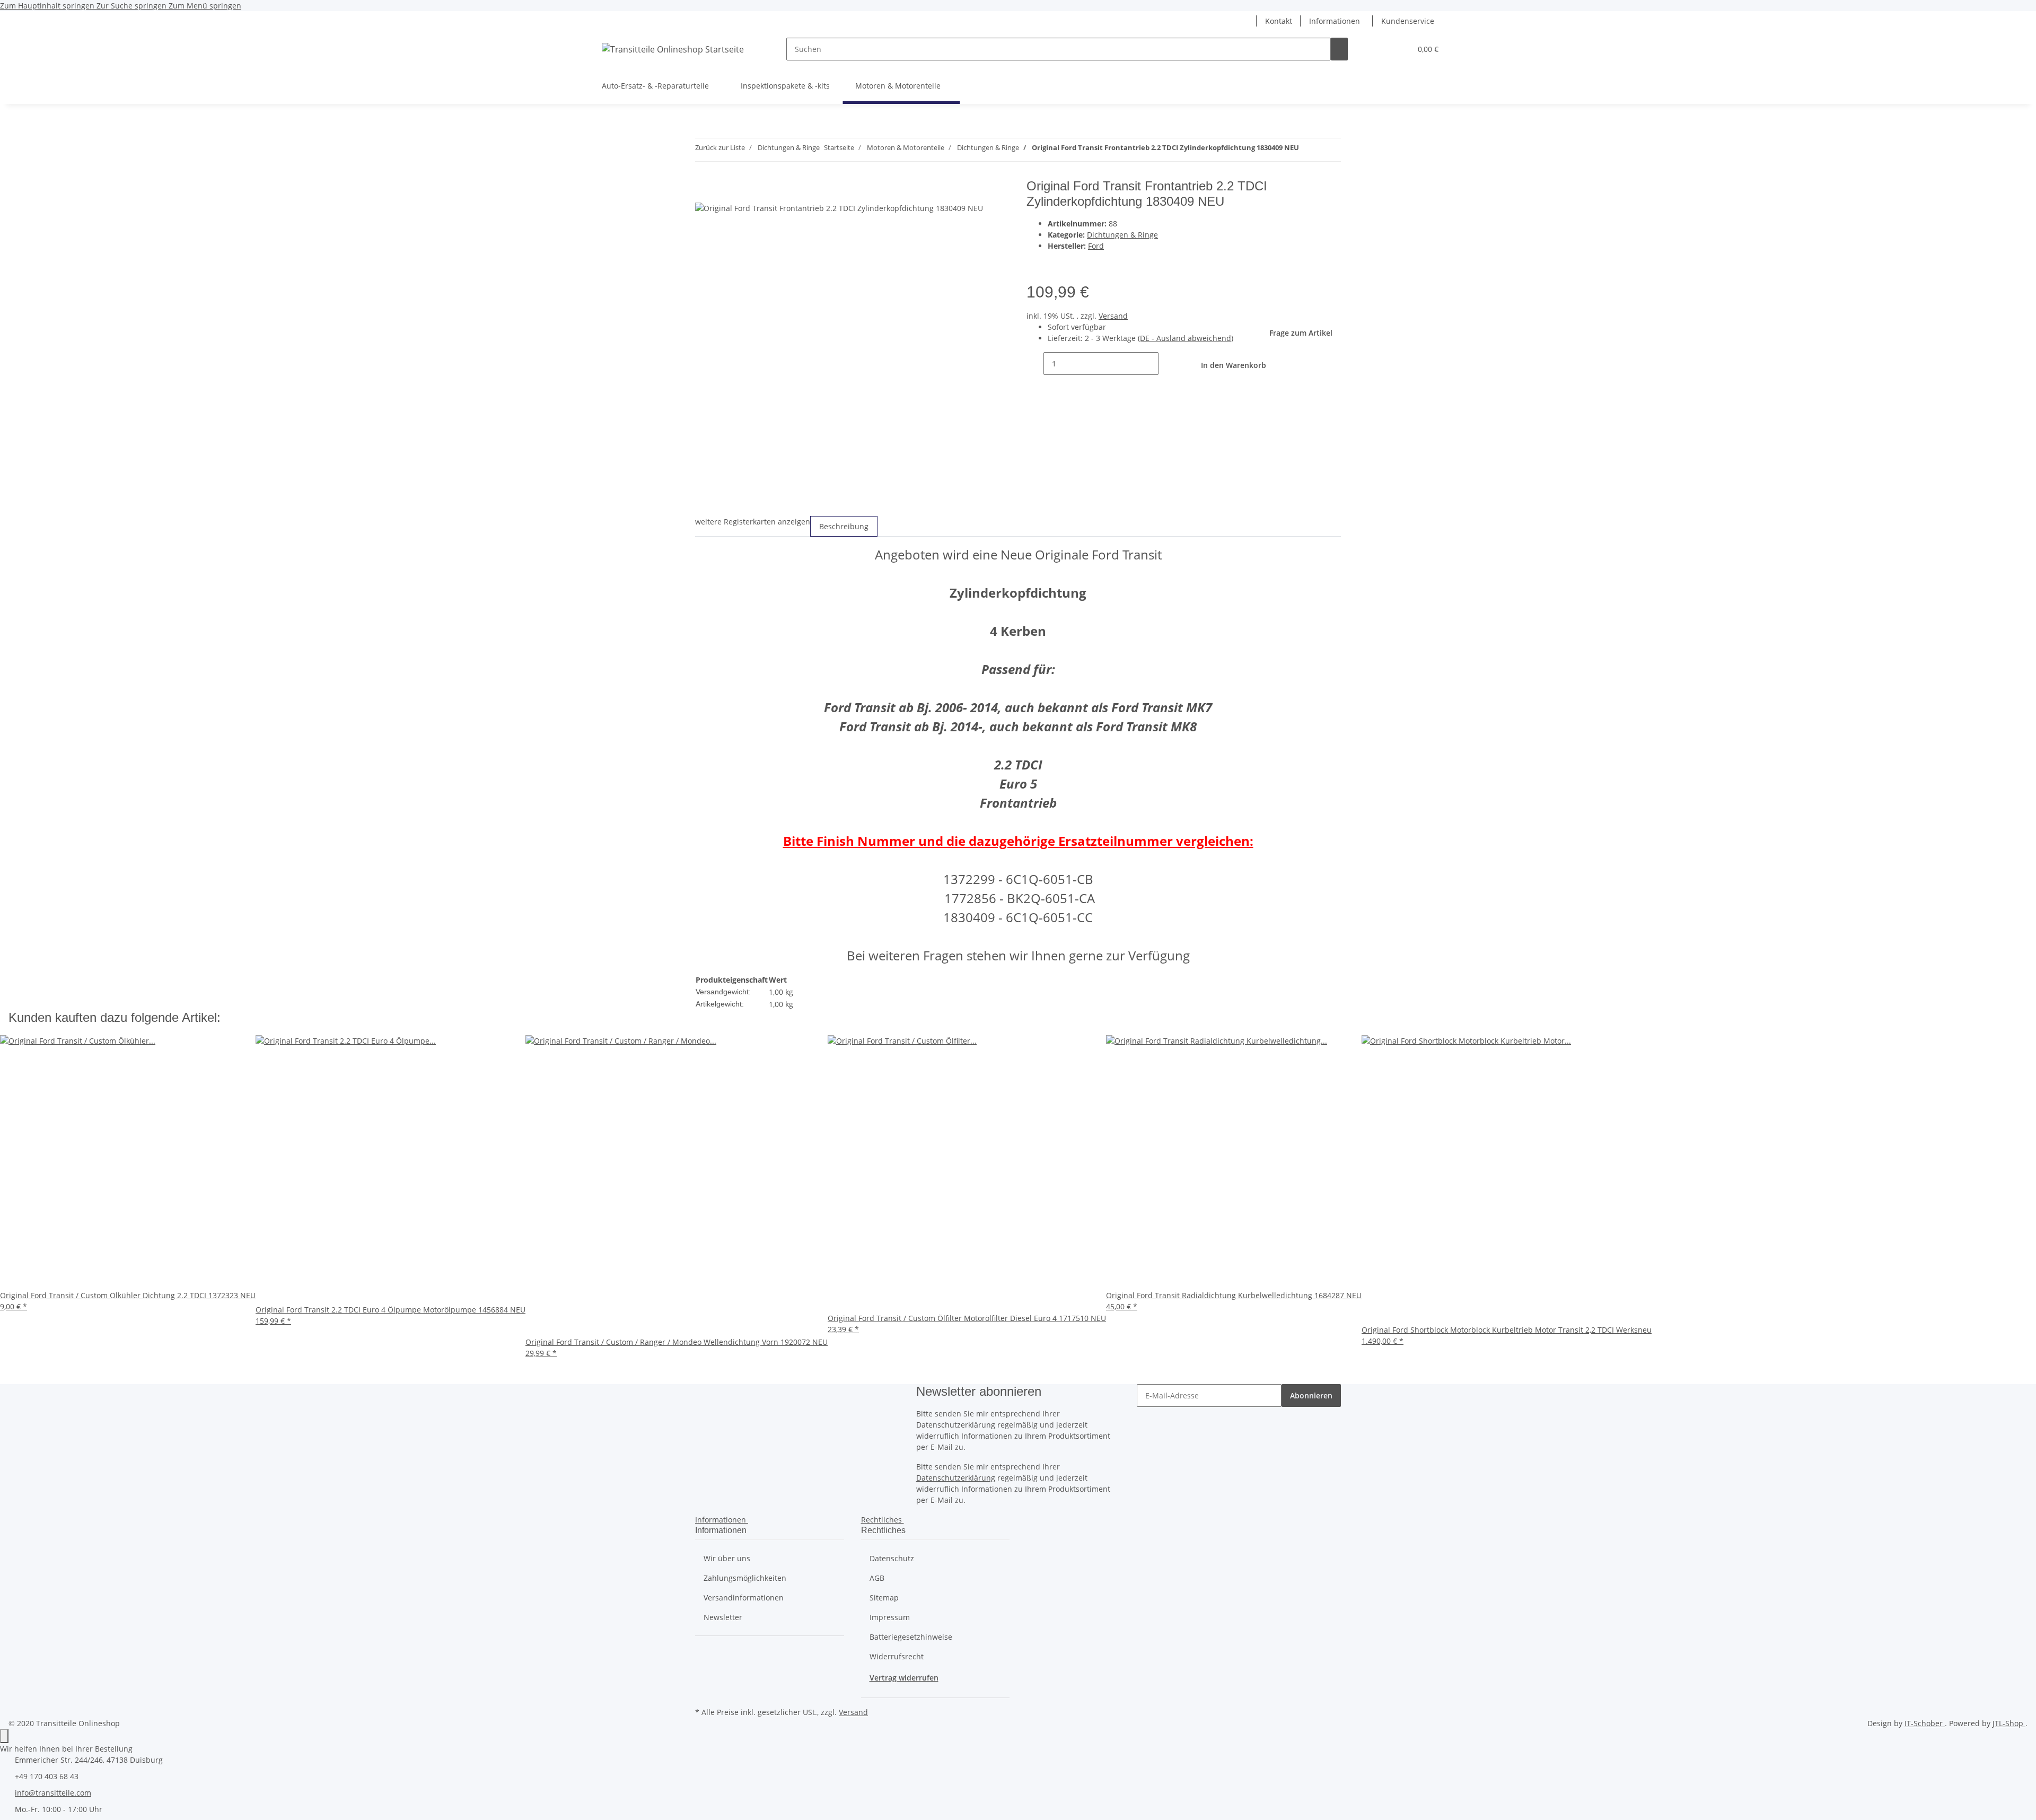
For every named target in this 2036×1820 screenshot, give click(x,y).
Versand (1113, 316)
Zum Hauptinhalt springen (48, 6)
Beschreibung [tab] (844, 526)
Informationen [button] (1335, 21)
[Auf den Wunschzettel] (1075, 263)
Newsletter (723, 1617)
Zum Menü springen (205, 6)
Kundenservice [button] (1408, 21)
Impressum (890, 1617)
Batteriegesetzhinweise (911, 1637)
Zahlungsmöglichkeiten (745, 1578)
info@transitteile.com (53, 1793)
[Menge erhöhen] (1167, 364)
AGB (877, 1578)
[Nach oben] (4, 1736)
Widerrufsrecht (897, 1656)
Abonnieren (1311, 1395)
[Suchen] (1339, 49)
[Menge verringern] (1035, 364)
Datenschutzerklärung (956, 1478)
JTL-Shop (2009, 1723)
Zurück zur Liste (720, 147)
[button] (1248, 21)
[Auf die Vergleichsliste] (1056, 263)
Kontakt (1279, 21)
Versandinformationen (744, 1598)
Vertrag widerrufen (904, 1678)
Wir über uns (727, 1558)
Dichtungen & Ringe (1122, 235)
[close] (704, 190)
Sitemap (884, 1598)
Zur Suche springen (133, 6)
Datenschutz (892, 1558)
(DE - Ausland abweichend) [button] (1186, 338)
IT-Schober (1925, 1723)
